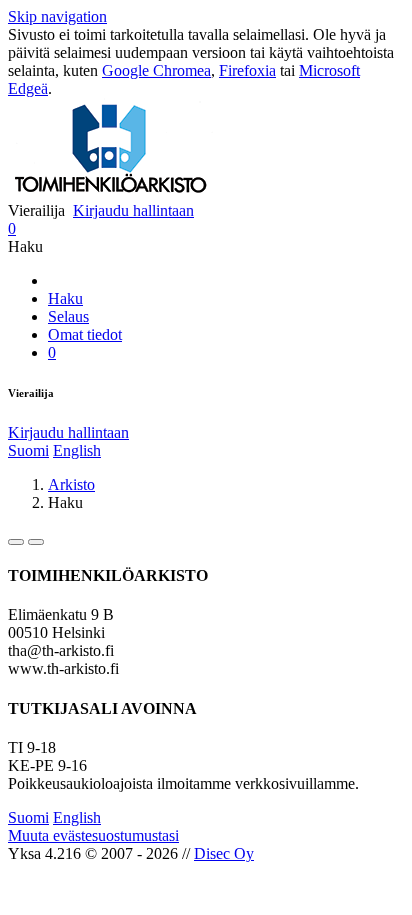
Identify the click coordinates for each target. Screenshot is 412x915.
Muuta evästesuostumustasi (93, 835)
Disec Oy (224, 853)
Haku (65, 298)
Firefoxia (247, 70)
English (77, 450)
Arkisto (71, 484)
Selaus (68, 316)
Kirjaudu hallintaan (133, 210)
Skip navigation (57, 16)
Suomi (28, 450)
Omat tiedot (85, 334)
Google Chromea (156, 70)
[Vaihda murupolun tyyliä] (16, 542)
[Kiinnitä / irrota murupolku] (36, 542)
